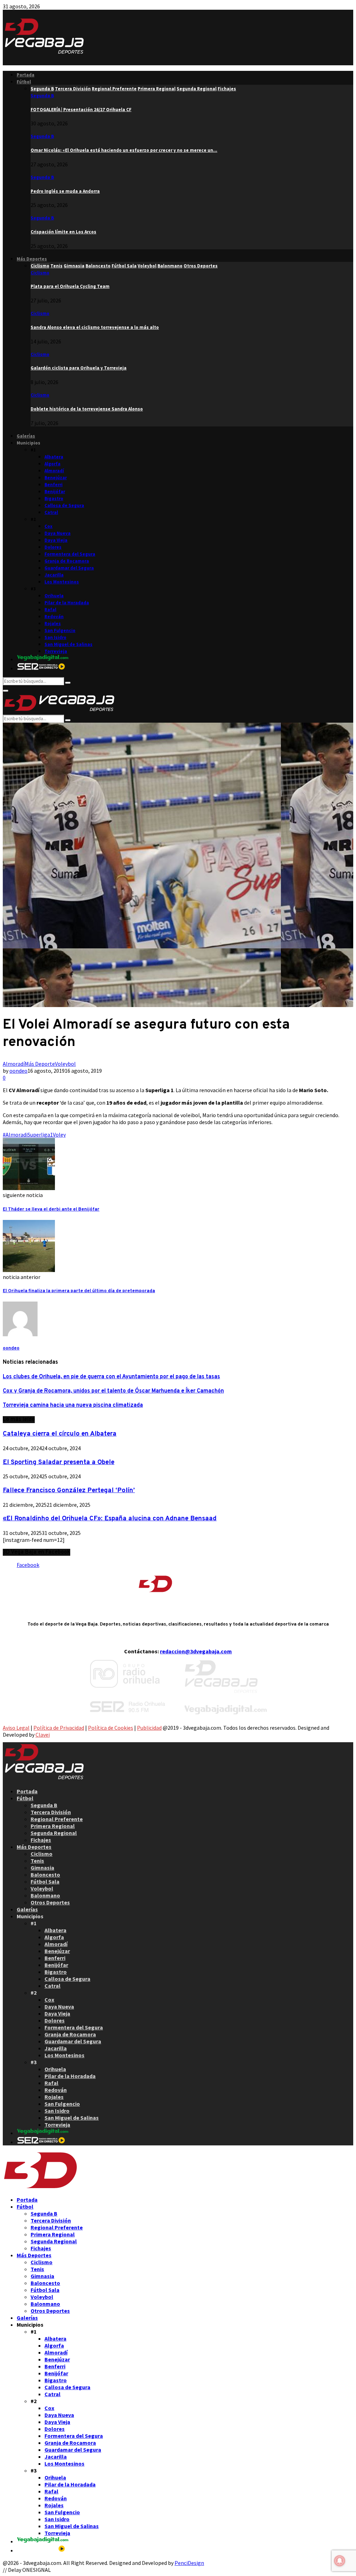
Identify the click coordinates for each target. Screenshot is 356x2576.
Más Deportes (32, 259)
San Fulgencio (60, 630)
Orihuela (54, 596)
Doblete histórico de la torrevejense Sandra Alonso (87, 409)
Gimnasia (42, 1868)
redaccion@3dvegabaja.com (196, 1651)
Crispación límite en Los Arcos (63, 232)
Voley (59, 1135)
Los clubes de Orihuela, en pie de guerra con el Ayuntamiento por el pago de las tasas (111, 1377)
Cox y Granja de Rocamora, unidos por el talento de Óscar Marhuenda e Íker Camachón (113, 1391)
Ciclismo (40, 273)
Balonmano (45, 1895)
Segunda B (42, 96)
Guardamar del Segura (69, 568)
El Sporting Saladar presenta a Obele (59, 1462)
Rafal (50, 610)
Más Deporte (40, 1064)
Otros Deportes (50, 1902)
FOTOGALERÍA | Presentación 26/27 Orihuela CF (81, 110)
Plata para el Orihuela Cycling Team (70, 286)
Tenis (37, 1861)
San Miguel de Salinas (68, 644)
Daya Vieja (56, 540)
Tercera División (51, 1812)
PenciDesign (189, 2563)
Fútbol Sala (45, 1881)
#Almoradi (15, 1135)
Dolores (53, 547)
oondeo (18, 1071)
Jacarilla (54, 575)
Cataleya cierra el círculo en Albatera (60, 1434)
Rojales (53, 624)
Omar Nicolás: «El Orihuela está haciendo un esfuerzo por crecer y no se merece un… (124, 150)
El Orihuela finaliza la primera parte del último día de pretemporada (79, 1291)
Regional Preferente (57, 1819)
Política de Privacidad (59, 1728)
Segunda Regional (54, 1833)
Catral (51, 512)
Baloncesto (45, 1875)
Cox (48, 526)
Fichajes (41, 1840)
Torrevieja (56, 651)
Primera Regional (53, 1826)
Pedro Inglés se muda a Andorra (65, 191)
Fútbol (24, 82)
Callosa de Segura (64, 505)
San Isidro (55, 637)
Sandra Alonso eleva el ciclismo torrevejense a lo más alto (95, 327)
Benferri (54, 485)
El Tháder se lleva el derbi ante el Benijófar (51, 1209)
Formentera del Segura (70, 554)
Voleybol (65, 1064)
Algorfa (52, 464)
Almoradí (54, 471)
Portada (26, 75)
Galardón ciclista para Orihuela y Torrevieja (79, 368)
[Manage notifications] (340, 2561)
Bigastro (54, 498)
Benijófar (55, 492)
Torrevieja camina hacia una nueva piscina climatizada (73, 1405)
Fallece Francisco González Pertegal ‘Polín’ (69, 1490)
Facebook (28, 1565)
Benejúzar (56, 478)
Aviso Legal (16, 1728)
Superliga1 (40, 1135)
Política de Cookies (111, 1728)
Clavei (43, 1735)
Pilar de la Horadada (67, 603)
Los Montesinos (62, 582)
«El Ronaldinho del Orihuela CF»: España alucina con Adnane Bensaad (110, 1519)
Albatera (54, 457)
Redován (54, 617)
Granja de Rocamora (67, 561)
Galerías (26, 436)
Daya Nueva (58, 533)
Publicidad (149, 1728)
